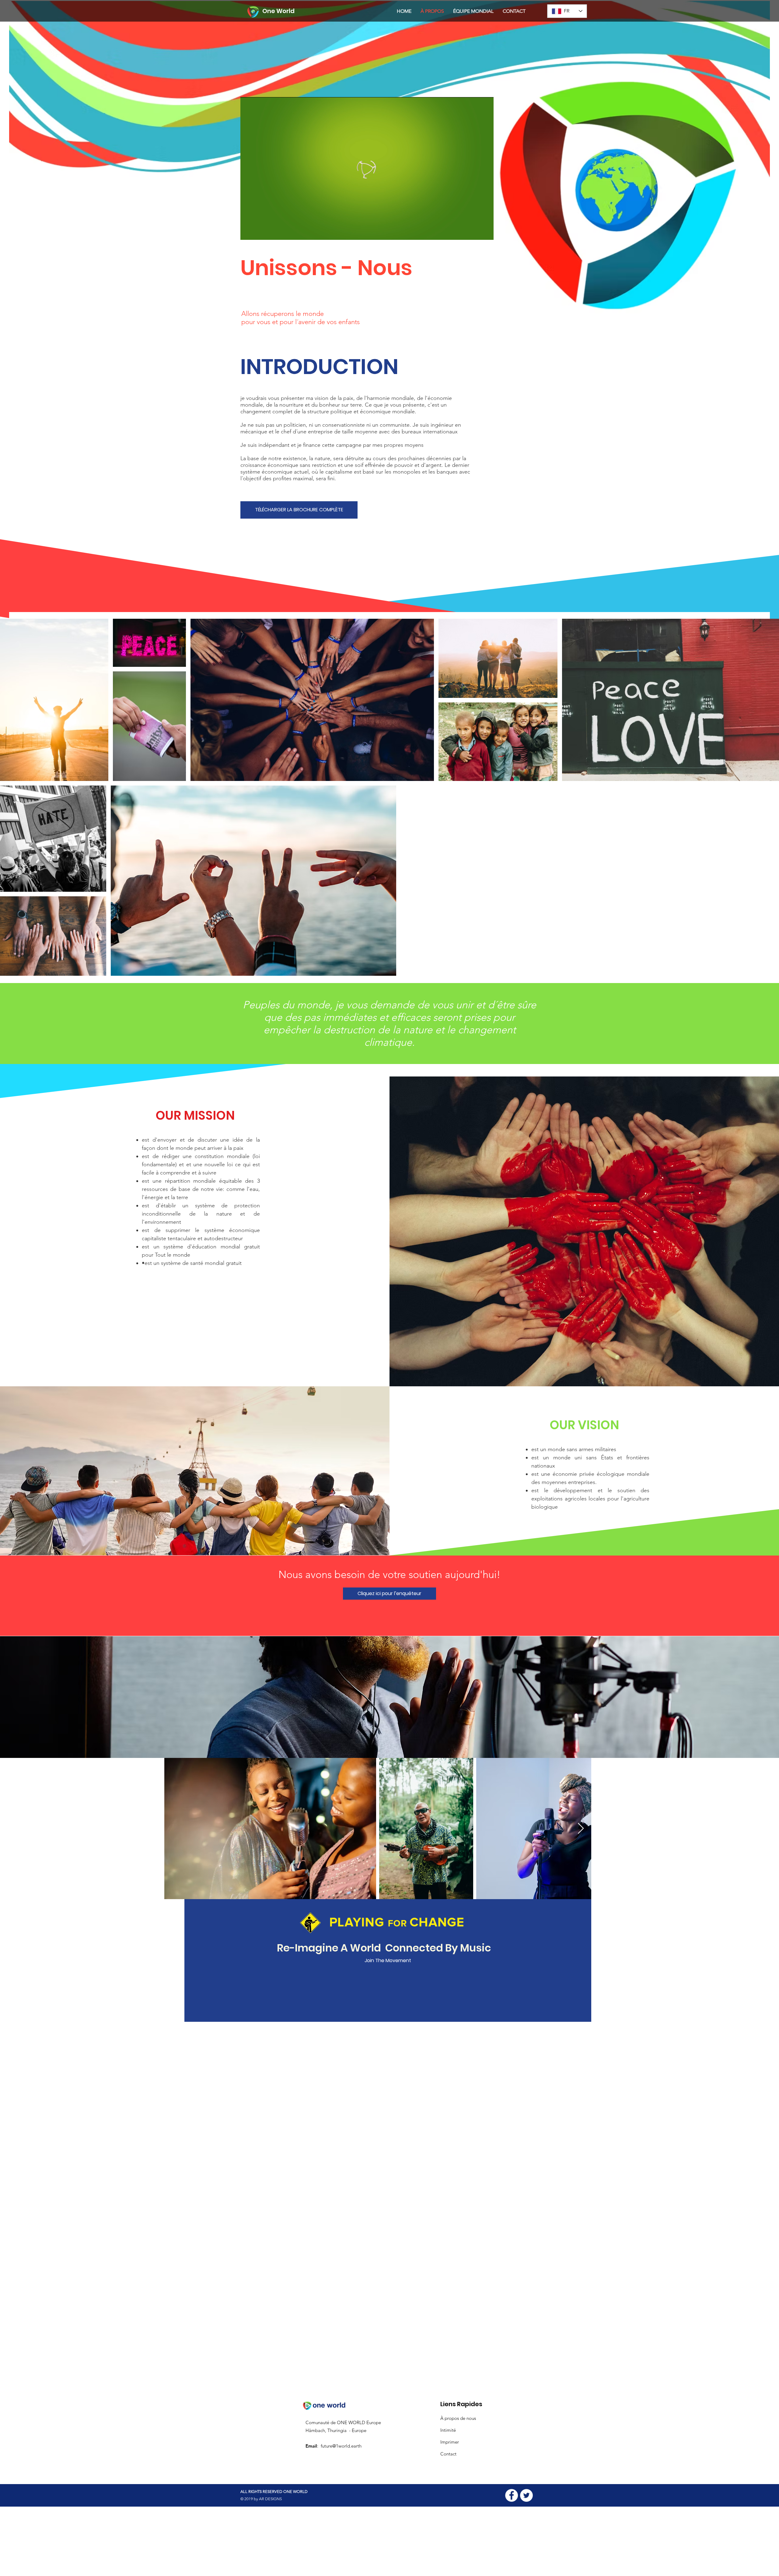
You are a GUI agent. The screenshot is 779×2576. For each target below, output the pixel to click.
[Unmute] (259, 232)
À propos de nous (458, 2418)
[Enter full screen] (485, 232)
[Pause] (248, 232)
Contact (448, 2454)
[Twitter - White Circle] (526, 2495)
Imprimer (450, 2442)
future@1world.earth (341, 2446)
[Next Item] (581, 1829)
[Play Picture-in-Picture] (475, 232)
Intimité (448, 2430)
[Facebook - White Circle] (512, 2495)
